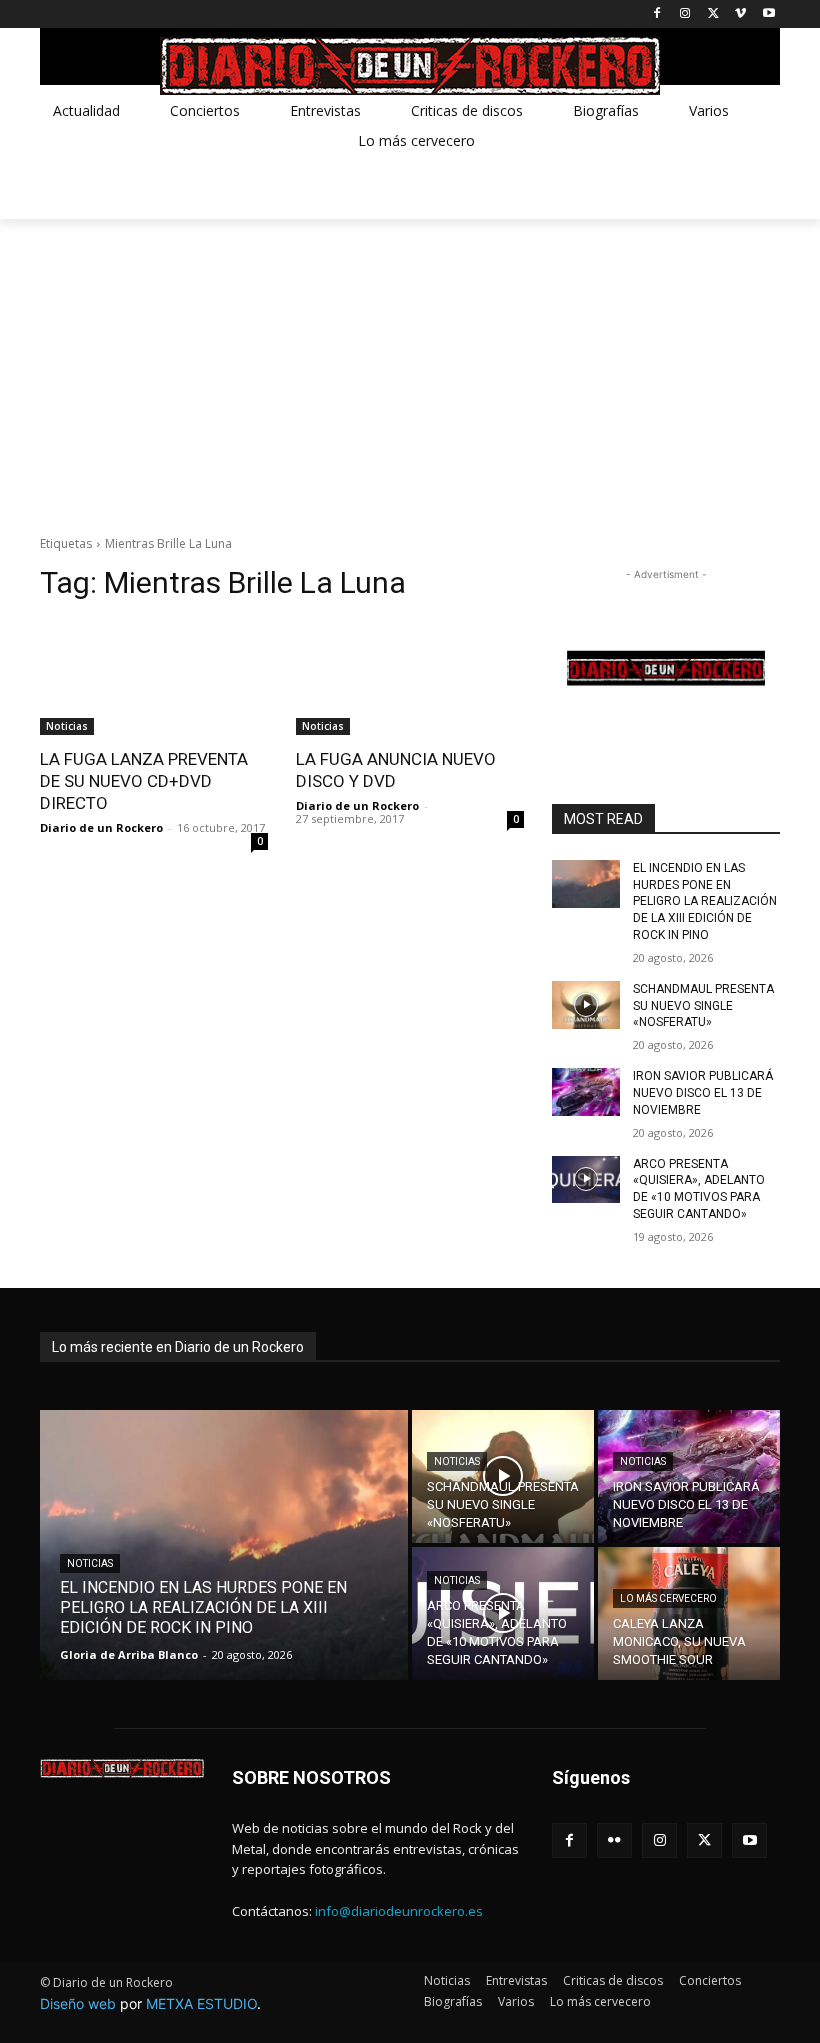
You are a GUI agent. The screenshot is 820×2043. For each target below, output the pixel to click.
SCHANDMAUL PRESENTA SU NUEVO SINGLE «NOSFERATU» (703, 1006)
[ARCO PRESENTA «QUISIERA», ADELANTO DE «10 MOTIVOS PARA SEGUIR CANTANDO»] (586, 1180)
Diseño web (78, 2003)
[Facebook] (657, 14)
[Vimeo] (740, 14)
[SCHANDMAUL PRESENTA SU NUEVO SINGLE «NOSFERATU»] (586, 1005)
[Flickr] (614, 1840)
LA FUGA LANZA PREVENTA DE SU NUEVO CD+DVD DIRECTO (144, 781)
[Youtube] (768, 14)
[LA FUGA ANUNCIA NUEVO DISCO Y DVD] (410, 678)
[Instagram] (685, 14)
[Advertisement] (410, 369)
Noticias (67, 726)
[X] (713, 14)
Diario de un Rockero (101, 827)
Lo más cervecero (668, 1598)
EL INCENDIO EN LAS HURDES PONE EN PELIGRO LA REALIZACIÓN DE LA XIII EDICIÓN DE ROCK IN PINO (705, 901)
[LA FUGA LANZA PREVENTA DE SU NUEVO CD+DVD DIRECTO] (154, 678)
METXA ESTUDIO (201, 2003)
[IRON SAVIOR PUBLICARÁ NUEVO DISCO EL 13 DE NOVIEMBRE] (586, 1092)
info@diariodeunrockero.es (399, 1911)
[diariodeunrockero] (410, 66)
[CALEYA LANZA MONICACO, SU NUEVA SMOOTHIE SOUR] (689, 1613)
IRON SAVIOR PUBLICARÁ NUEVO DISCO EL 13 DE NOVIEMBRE (703, 1093)
